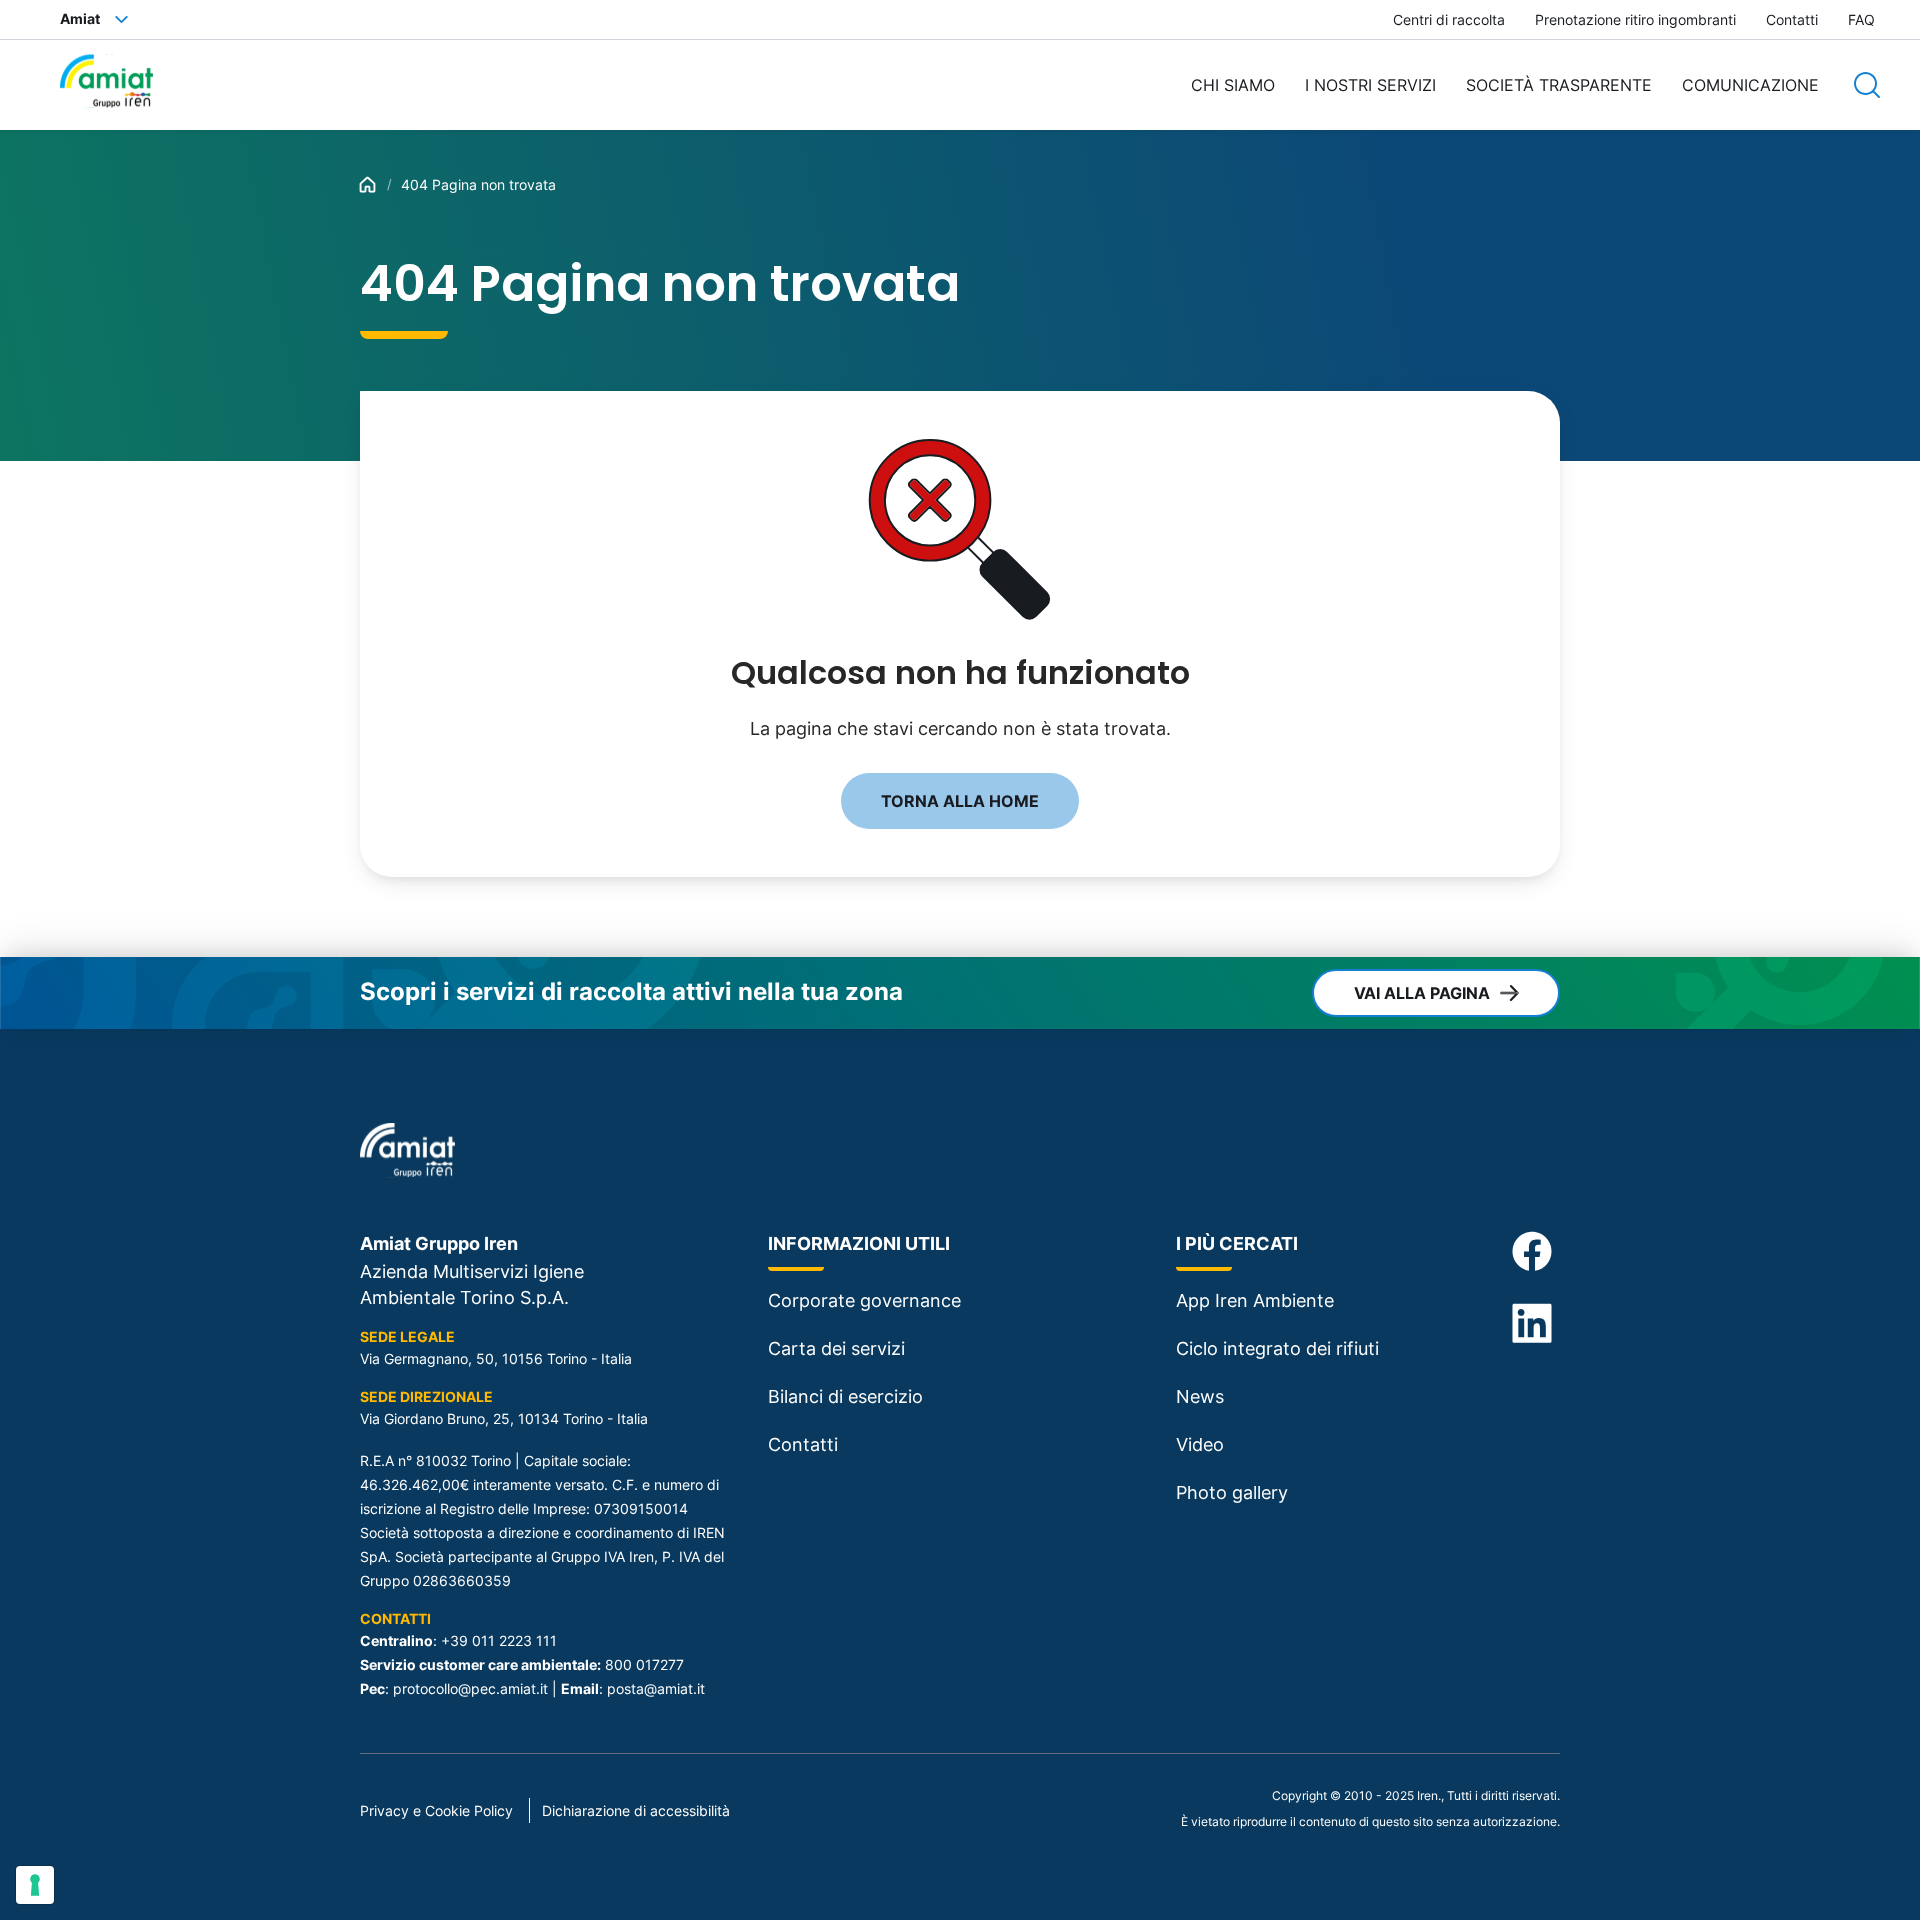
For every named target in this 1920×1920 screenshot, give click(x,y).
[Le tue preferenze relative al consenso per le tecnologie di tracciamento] (35, 1885)
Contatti (1792, 19)
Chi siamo (1233, 85)
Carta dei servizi (836, 1348)
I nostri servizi (1370, 85)
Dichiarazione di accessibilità (636, 1810)
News (1200, 1396)
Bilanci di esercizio (845, 1396)
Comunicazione (1750, 85)
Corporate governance (864, 1300)
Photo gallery (1232, 1492)
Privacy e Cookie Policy (436, 1810)
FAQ (1861, 19)
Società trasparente (1559, 85)
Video (1200, 1444)
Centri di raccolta (1449, 19)
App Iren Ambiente (1255, 1300)
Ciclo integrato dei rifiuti (1277, 1348)
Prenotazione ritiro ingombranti (1635, 19)
